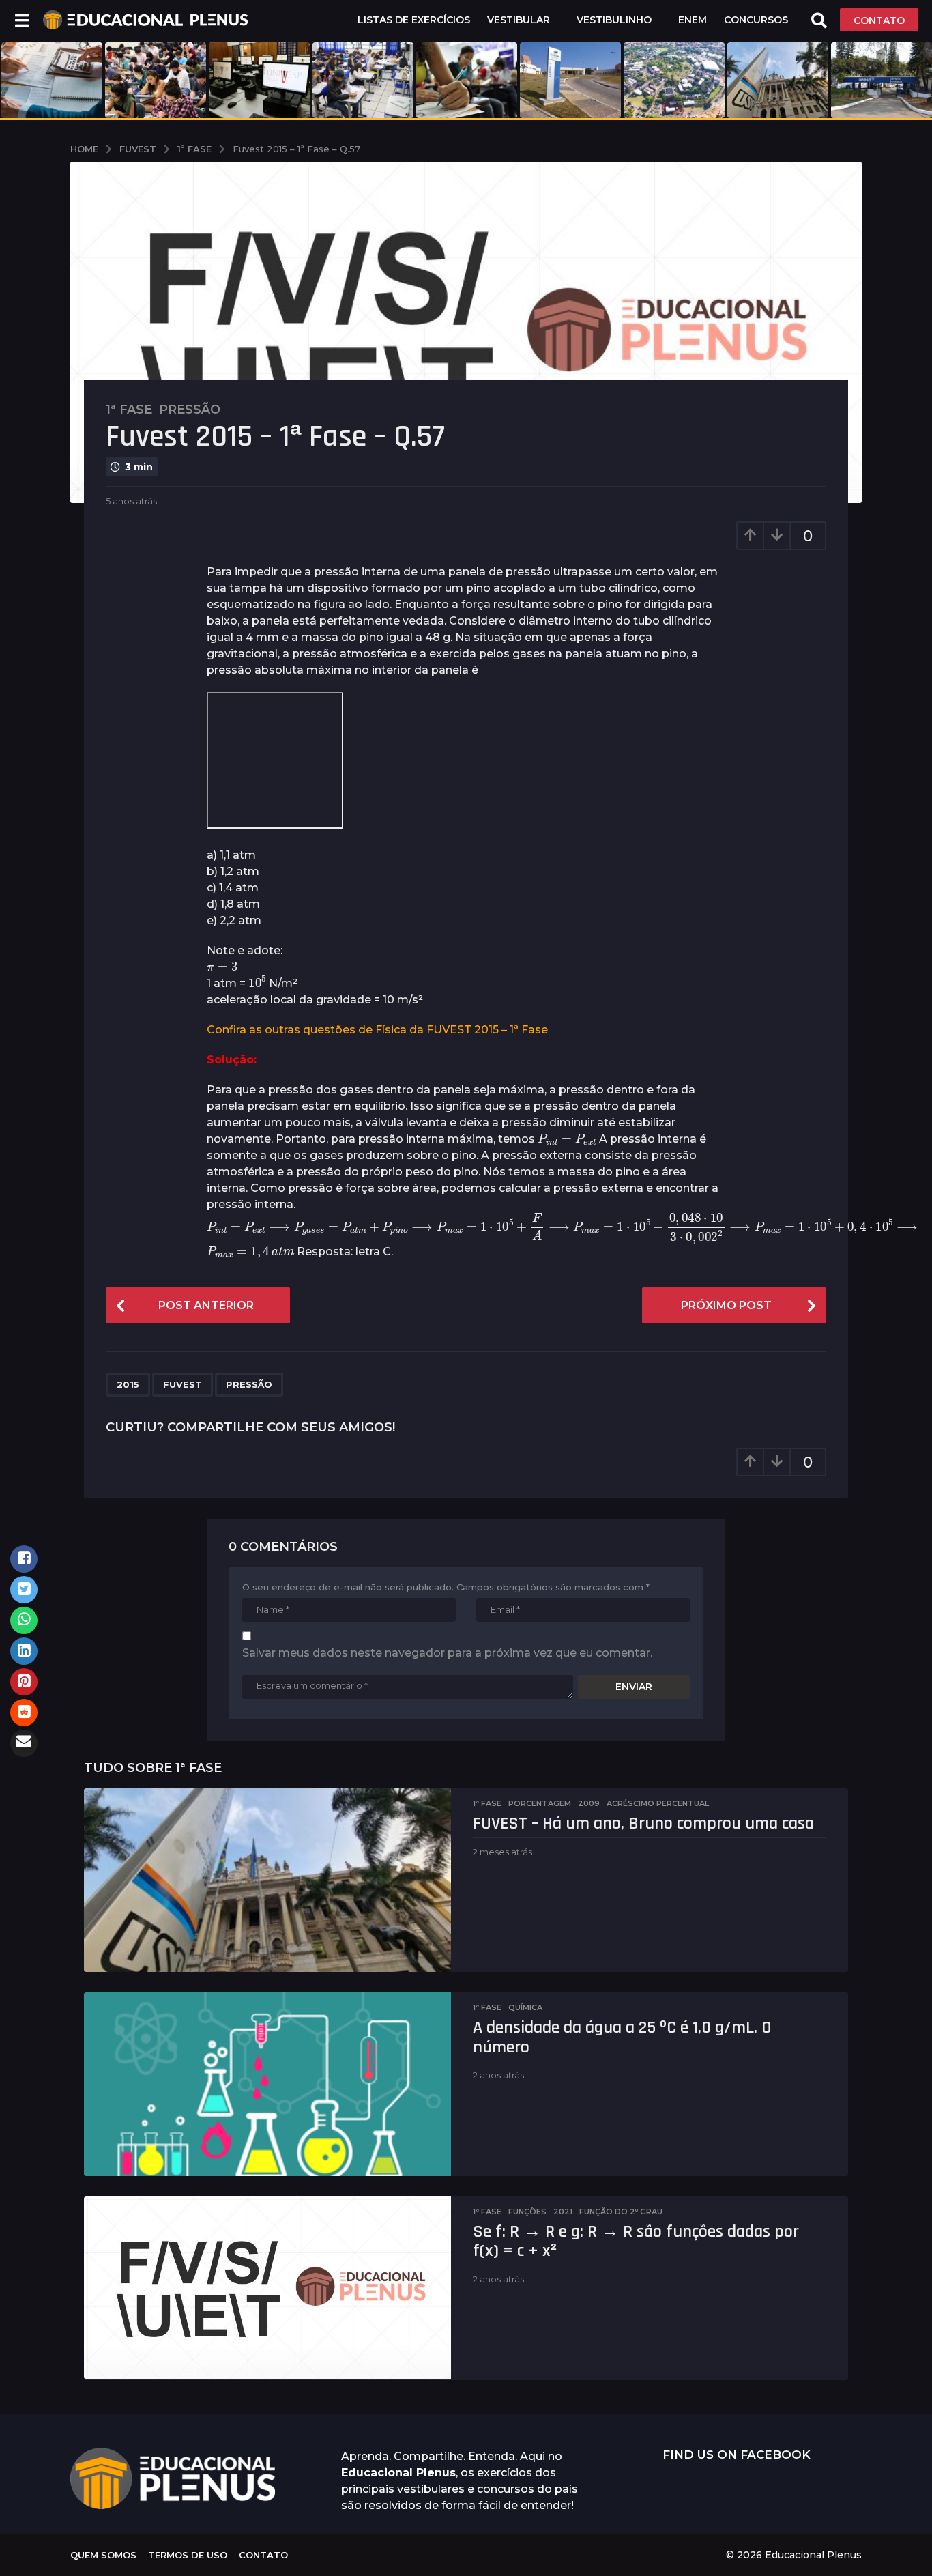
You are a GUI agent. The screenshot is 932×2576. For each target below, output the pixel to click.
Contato (263, 2555)
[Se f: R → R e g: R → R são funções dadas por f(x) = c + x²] (267, 2288)
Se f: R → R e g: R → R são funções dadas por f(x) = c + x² (636, 2242)
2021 (563, 2212)
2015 (128, 1384)
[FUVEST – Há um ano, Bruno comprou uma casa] (267, 1880)
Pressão (190, 410)
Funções (527, 2212)
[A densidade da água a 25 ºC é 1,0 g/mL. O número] (267, 2084)
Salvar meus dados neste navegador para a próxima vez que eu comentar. (447, 1653)
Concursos (756, 20)
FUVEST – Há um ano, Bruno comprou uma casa (643, 1823)
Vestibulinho (614, 20)
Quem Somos (103, 2555)
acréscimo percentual (658, 1803)
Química (525, 2007)
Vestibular (519, 20)
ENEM (693, 20)
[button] (21, 20)
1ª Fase (129, 410)
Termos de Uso (188, 2555)
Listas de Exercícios (414, 20)
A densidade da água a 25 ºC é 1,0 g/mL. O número (622, 2037)
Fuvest (183, 1384)
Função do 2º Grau (621, 2212)
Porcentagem (540, 1803)
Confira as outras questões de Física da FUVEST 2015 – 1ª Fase (377, 1030)
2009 (589, 1803)
